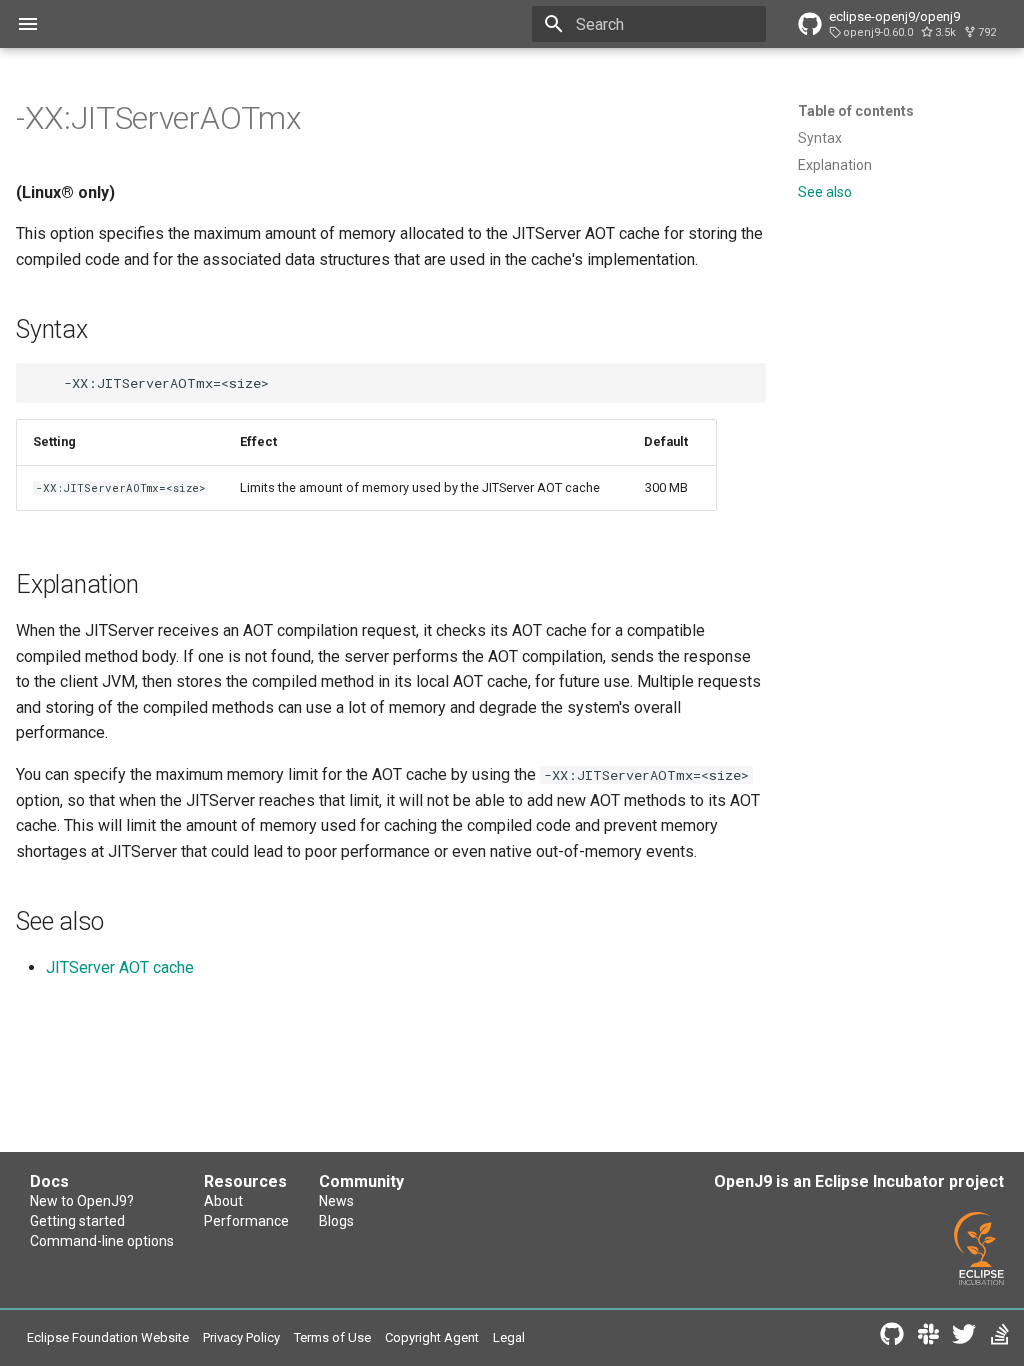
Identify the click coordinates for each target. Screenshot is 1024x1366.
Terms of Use (332, 1337)
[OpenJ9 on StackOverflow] (1000, 1338)
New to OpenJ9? (82, 1201)
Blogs (336, 1221)
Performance (246, 1221)
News (336, 1201)
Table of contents (856, 111)
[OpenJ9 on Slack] (928, 1338)
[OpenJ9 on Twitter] (964, 1338)
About (223, 1201)
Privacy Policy (241, 1337)
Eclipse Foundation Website (108, 1337)
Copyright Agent (432, 1337)
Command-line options (102, 1241)
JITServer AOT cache (120, 967)
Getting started (77, 1221)
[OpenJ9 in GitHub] (892, 1338)
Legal (509, 1337)
